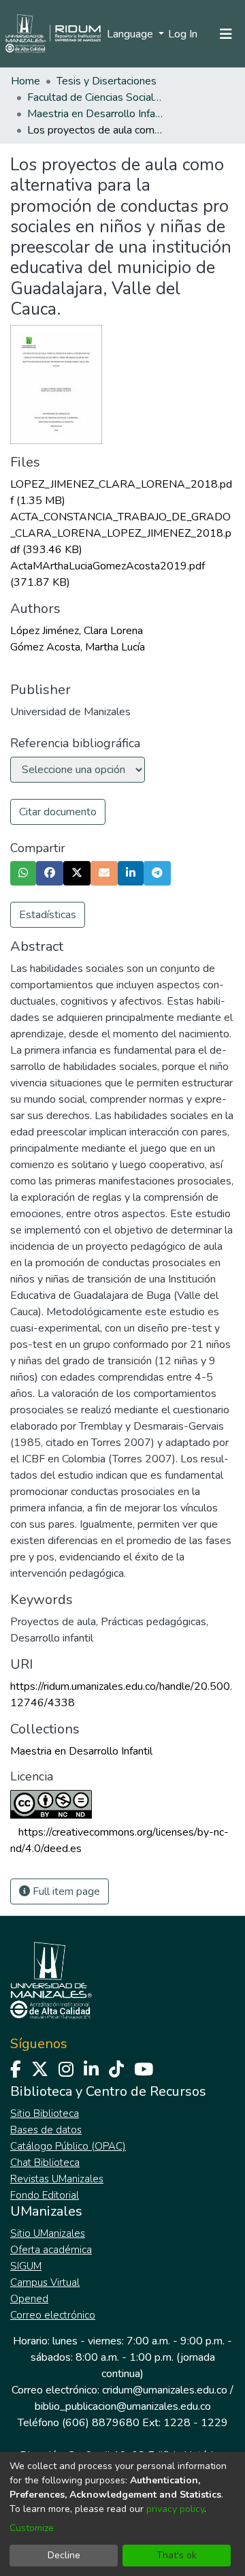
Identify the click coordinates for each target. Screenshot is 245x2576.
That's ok (177, 2555)
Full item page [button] (65, 1891)
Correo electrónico (53, 2315)
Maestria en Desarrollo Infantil (95, 114)
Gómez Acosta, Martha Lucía (78, 647)
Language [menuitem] (131, 34)
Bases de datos (46, 2130)
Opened (29, 2299)
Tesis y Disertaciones (107, 81)
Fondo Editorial (45, 2195)
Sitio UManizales (48, 2233)
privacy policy (175, 2509)
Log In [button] (183, 34)
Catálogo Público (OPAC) (68, 2146)
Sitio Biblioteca (45, 2114)
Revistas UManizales (57, 2179)
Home (26, 81)
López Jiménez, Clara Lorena (77, 631)
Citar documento (58, 812)
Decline (64, 2555)
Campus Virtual (45, 2282)
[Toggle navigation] (226, 34)
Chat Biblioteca (45, 2163)
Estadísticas (48, 915)
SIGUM (26, 2266)
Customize (32, 2528)
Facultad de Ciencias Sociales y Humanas (95, 97)
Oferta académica (51, 2250)
